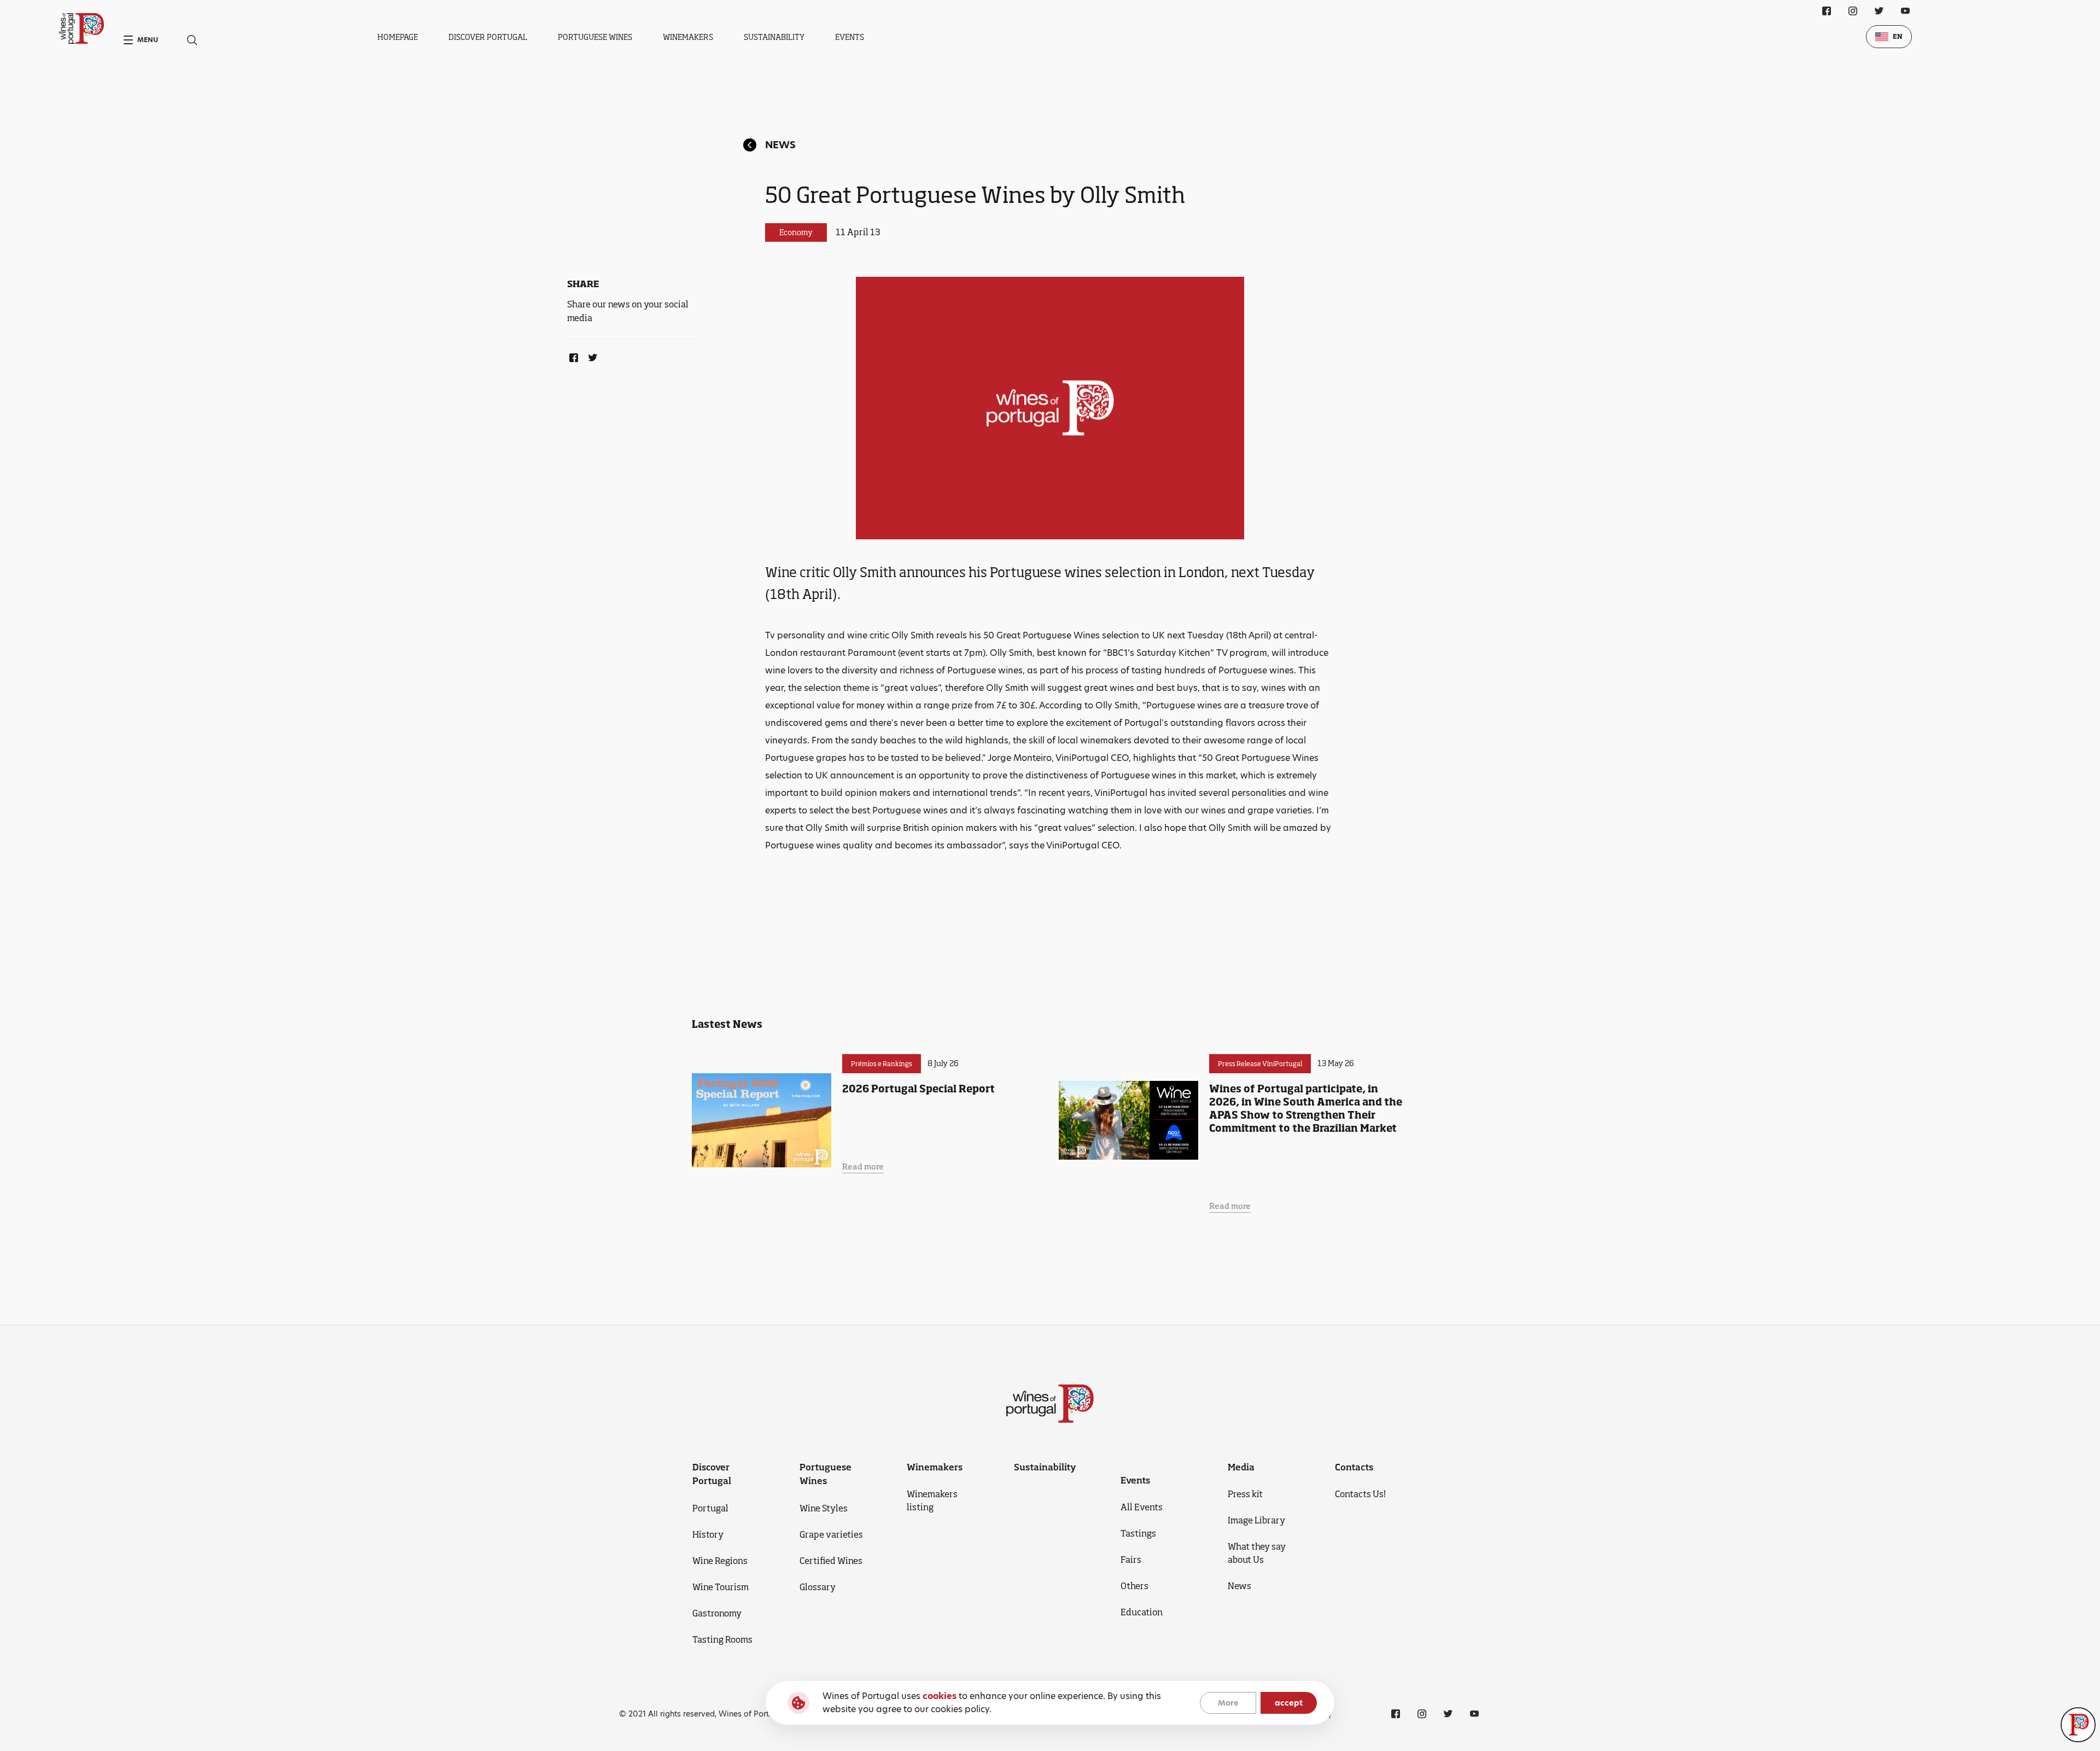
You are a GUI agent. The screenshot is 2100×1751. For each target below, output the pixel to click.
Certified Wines (831, 1561)
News (780, 145)
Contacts (1354, 1467)
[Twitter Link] (591, 356)
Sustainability (774, 37)
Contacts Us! (1360, 1494)
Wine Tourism (721, 1587)
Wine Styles (824, 1508)
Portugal (710, 1508)
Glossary (818, 1587)
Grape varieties (831, 1534)
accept (1289, 1703)
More (1228, 1703)
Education (1142, 1612)
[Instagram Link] (1853, 11)
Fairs (1131, 1560)
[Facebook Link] (571, 356)
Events (850, 37)
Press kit (1245, 1494)
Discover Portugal (488, 37)
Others (1134, 1586)
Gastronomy (717, 1613)
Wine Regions (720, 1561)
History (708, 1534)
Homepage (398, 37)
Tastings (1138, 1533)
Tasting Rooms (722, 1639)
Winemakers (688, 37)
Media (1241, 1467)
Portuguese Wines (595, 37)
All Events (1142, 1507)
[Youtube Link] (1905, 11)
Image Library (1256, 1520)
